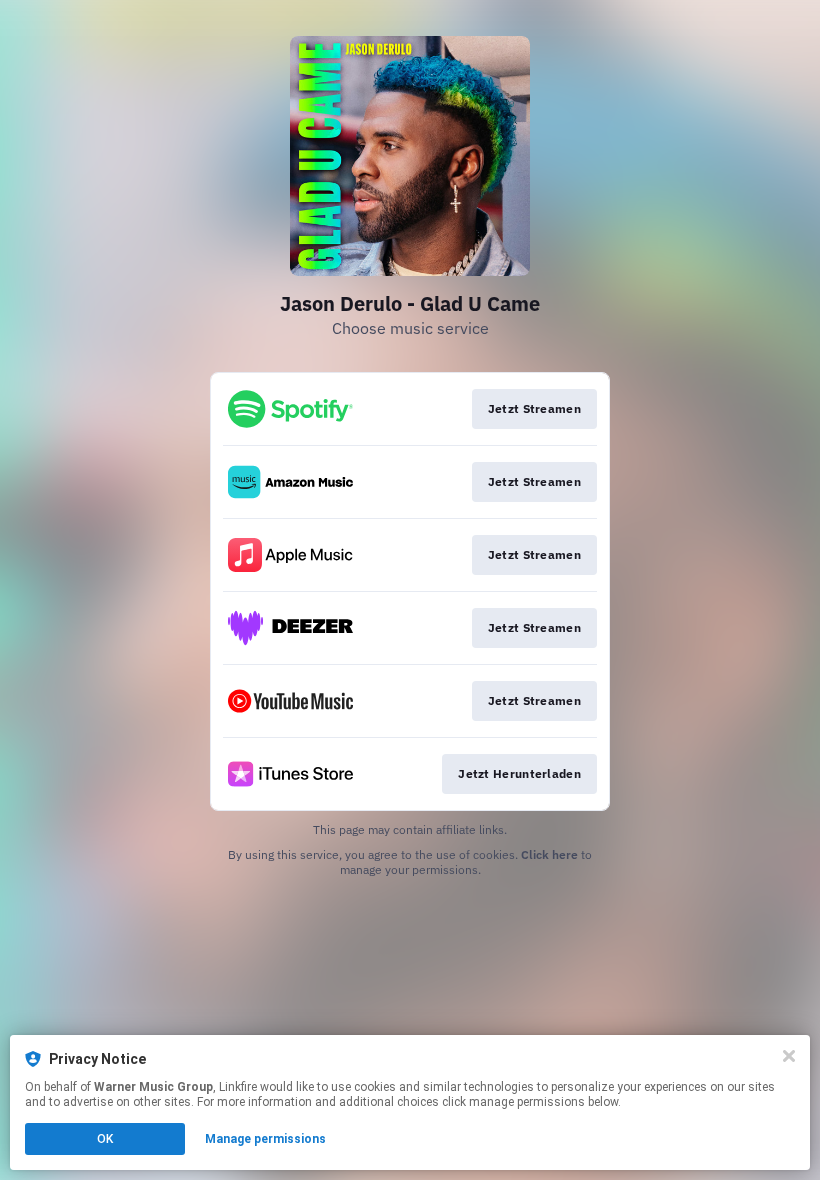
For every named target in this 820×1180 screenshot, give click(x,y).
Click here (549, 854)
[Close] (789, 1056)
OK (105, 1139)
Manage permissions (265, 1139)
